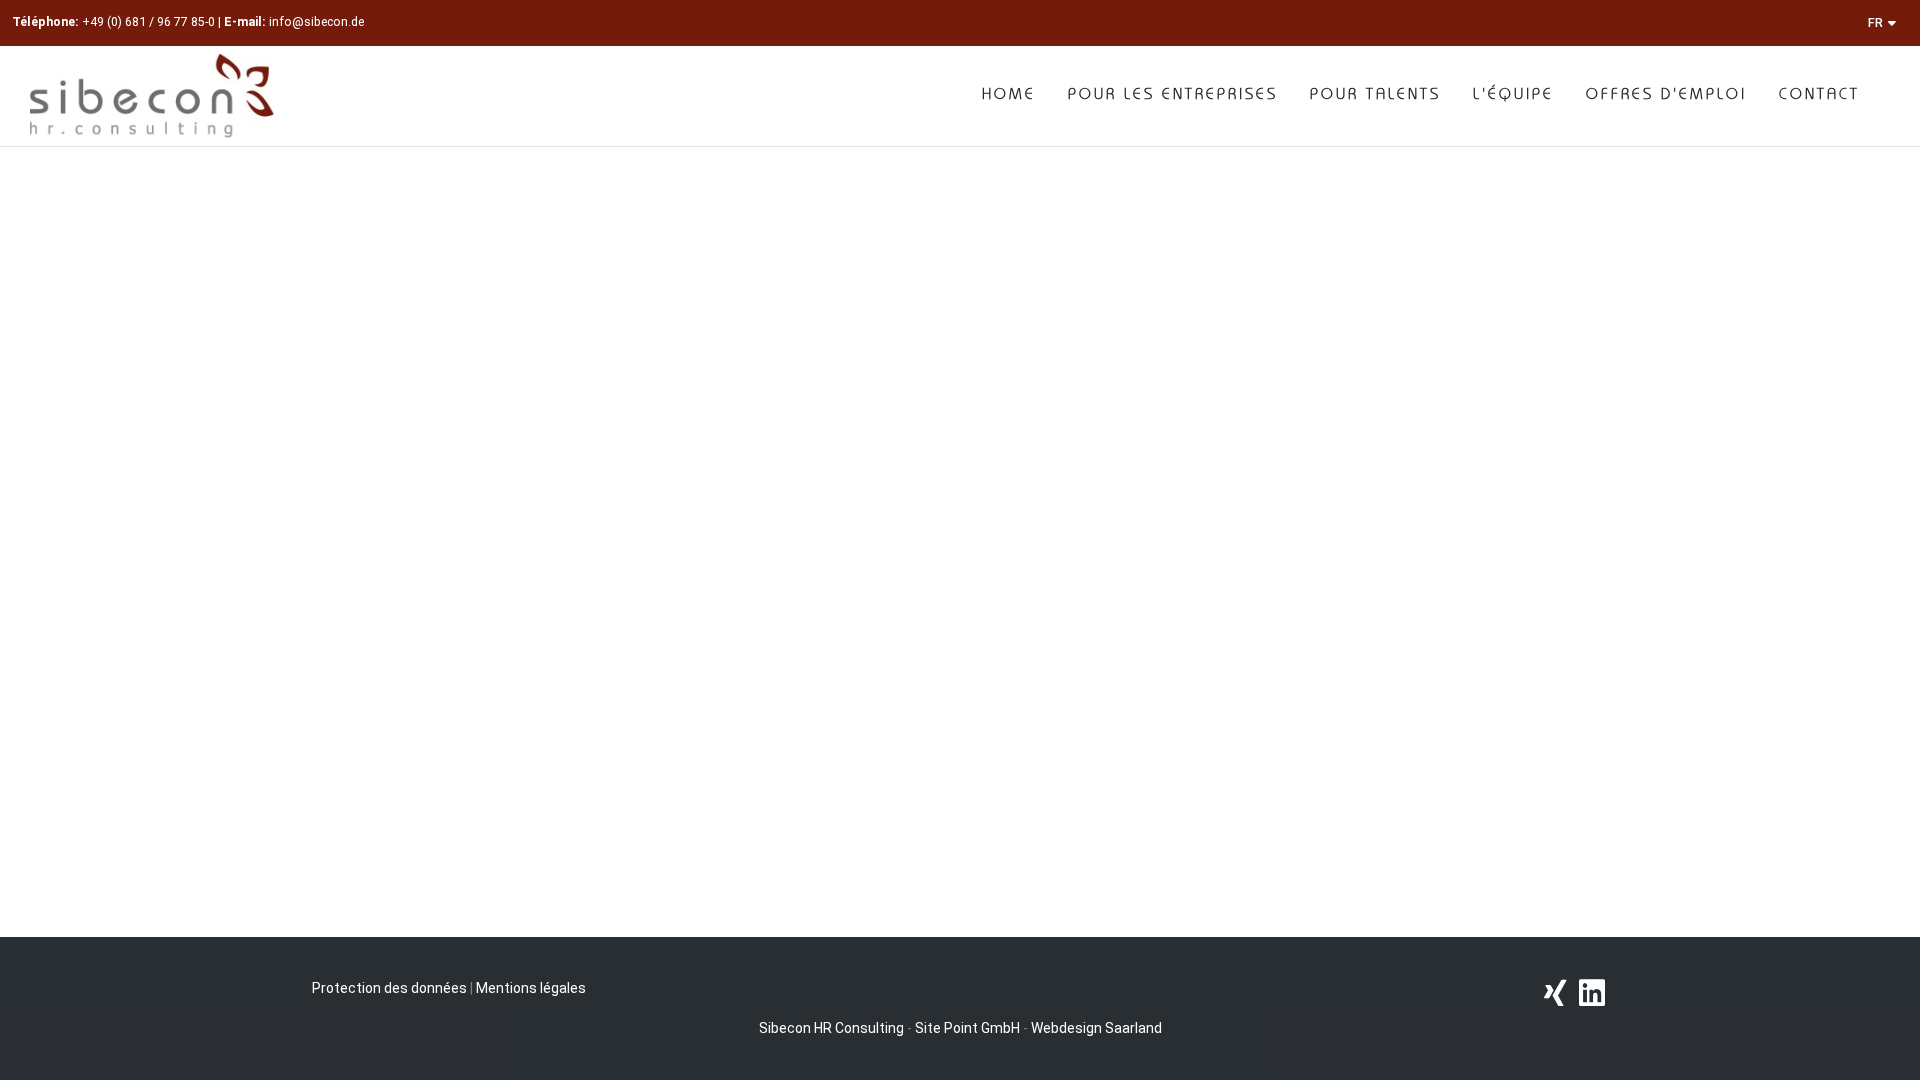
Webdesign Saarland (1096, 1028)
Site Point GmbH (967, 1028)
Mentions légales (531, 988)
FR (1875, 22)
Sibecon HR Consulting (831, 1028)
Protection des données (389, 988)
